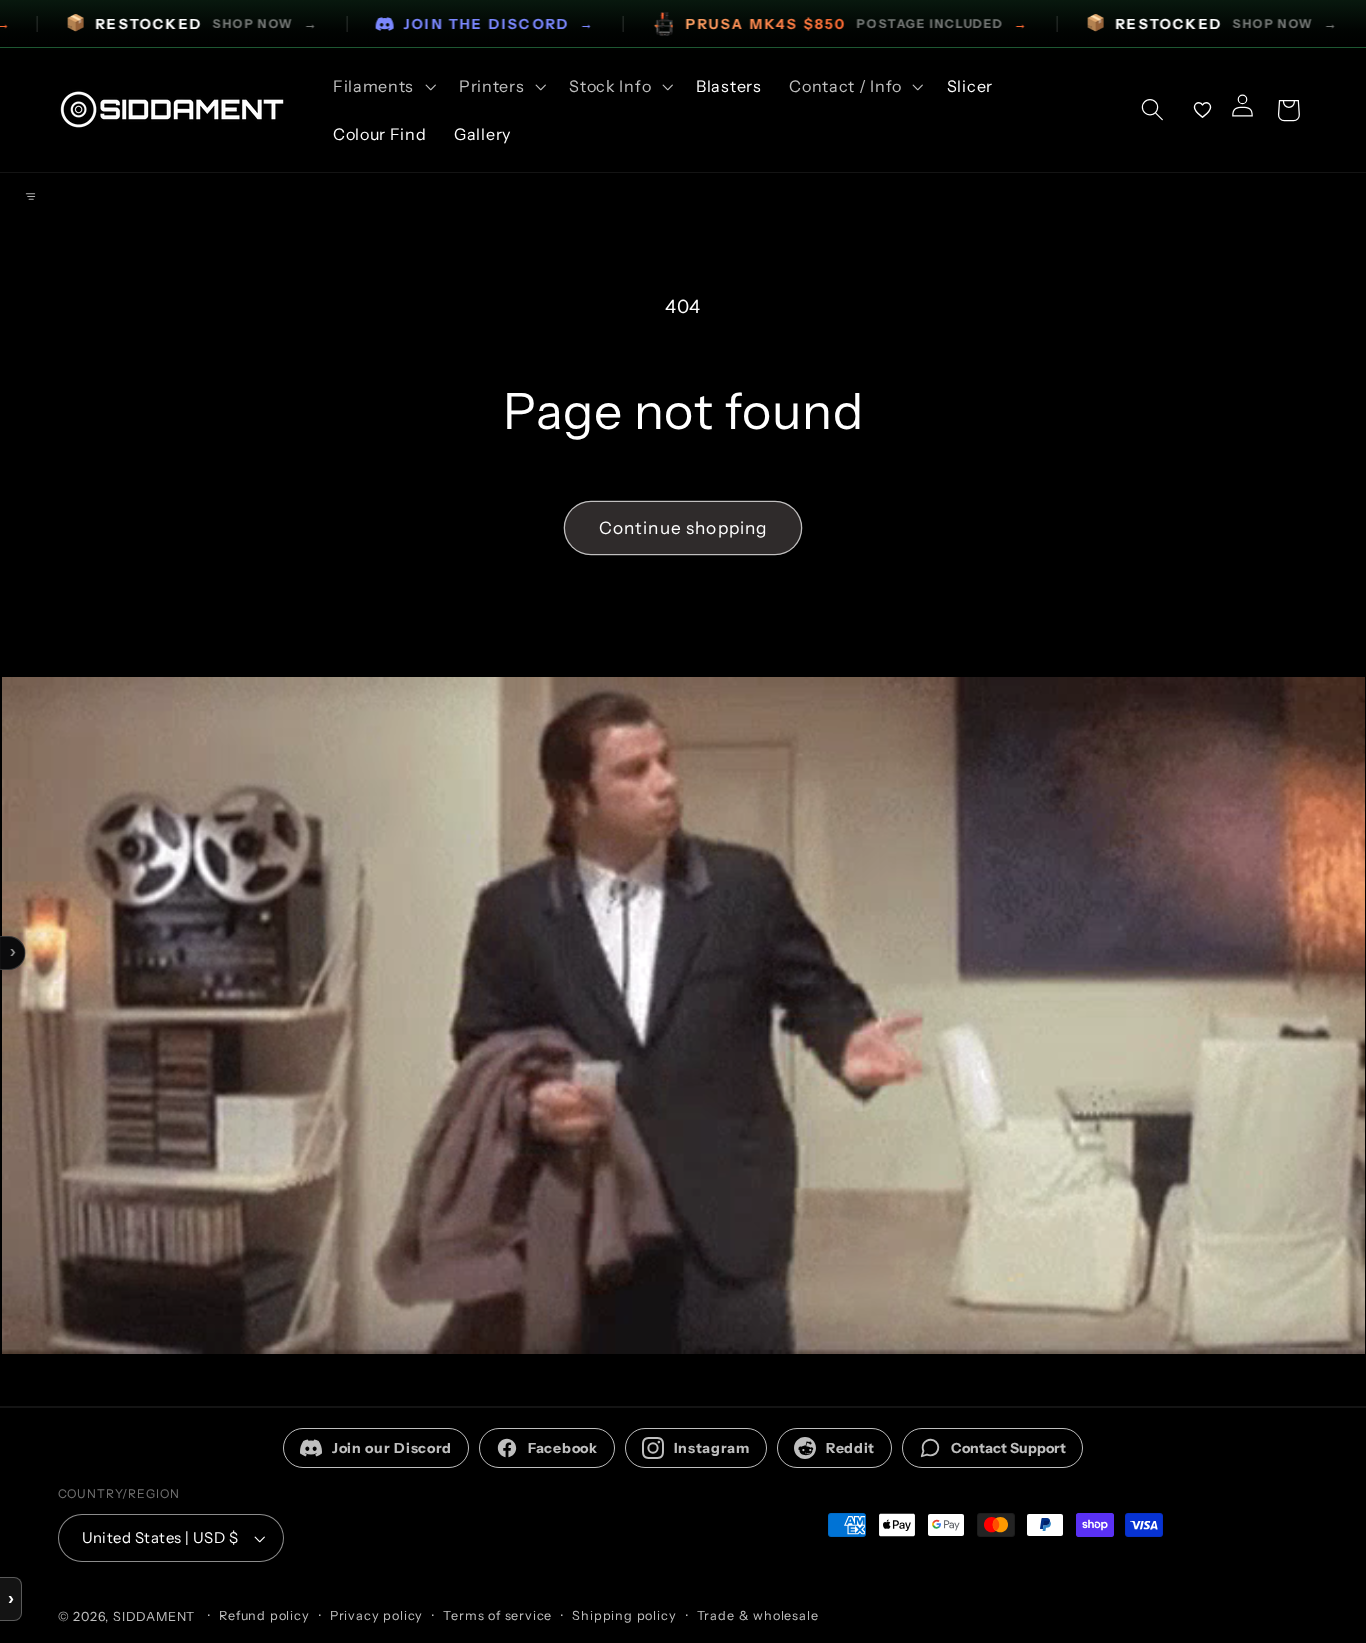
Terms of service (497, 1615)
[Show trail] (30, 197)
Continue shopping (683, 527)
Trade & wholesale (758, 1615)
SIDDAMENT (154, 1616)
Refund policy (264, 1615)
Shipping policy (624, 1615)
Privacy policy (376, 1615)
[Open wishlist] (1203, 110)
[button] (382, 86)
